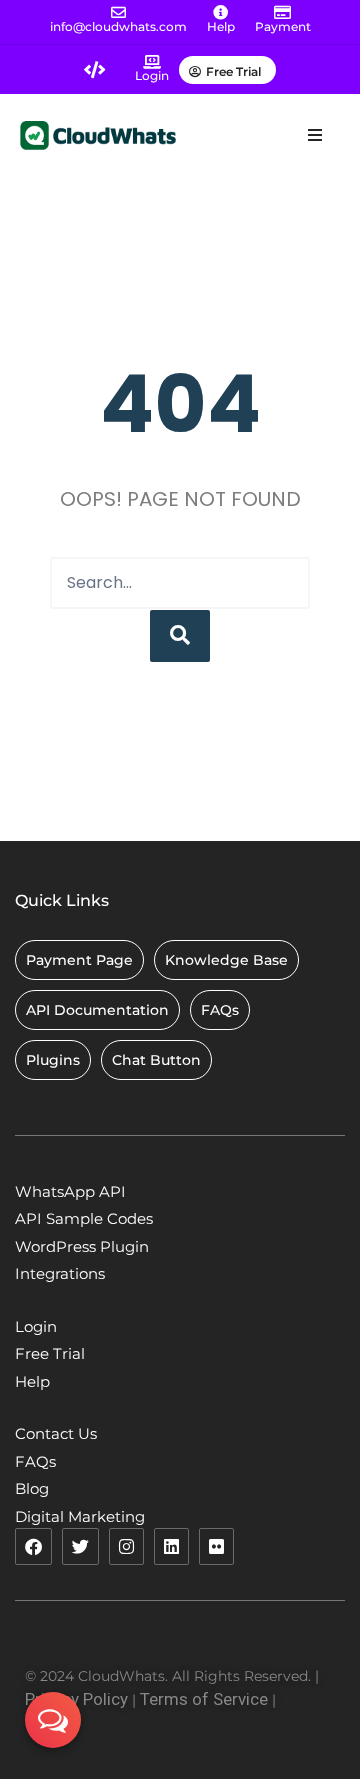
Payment (283, 26)
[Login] (152, 62)
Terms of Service (204, 1699)
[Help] (220, 12)
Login (152, 75)
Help (221, 26)
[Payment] (282, 12)
